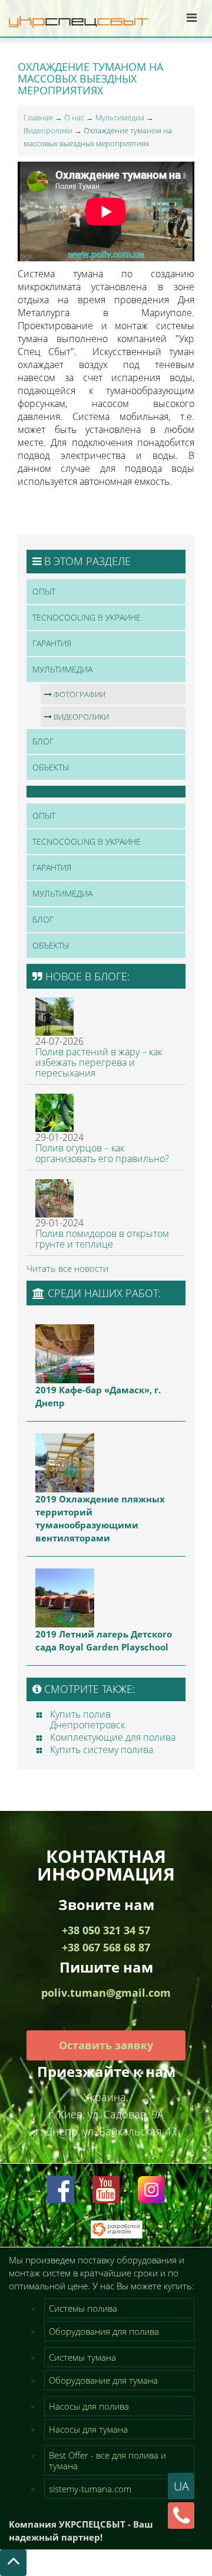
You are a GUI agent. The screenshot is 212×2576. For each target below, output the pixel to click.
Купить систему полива (102, 1750)
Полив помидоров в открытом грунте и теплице (102, 1239)
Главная (38, 117)
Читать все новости (67, 1268)
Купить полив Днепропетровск (87, 1719)
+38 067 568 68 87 (106, 1947)
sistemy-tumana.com (90, 2489)
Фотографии (79, 694)
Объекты (51, 767)
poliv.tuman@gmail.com (106, 1993)
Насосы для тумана (88, 2429)
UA (181, 2486)
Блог (43, 741)
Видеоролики (48, 130)
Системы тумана (82, 2357)
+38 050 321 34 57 (106, 1930)
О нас (74, 117)
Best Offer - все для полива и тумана (107, 2460)
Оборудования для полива (104, 2331)
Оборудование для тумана (103, 2380)
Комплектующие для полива (113, 1737)
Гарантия (52, 643)
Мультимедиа (120, 117)
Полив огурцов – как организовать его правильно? (102, 1153)
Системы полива (83, 2308)
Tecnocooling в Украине (87, 617)
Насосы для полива (89, 2406)
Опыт (44, 591)
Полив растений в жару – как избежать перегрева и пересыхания (99, 1062)
